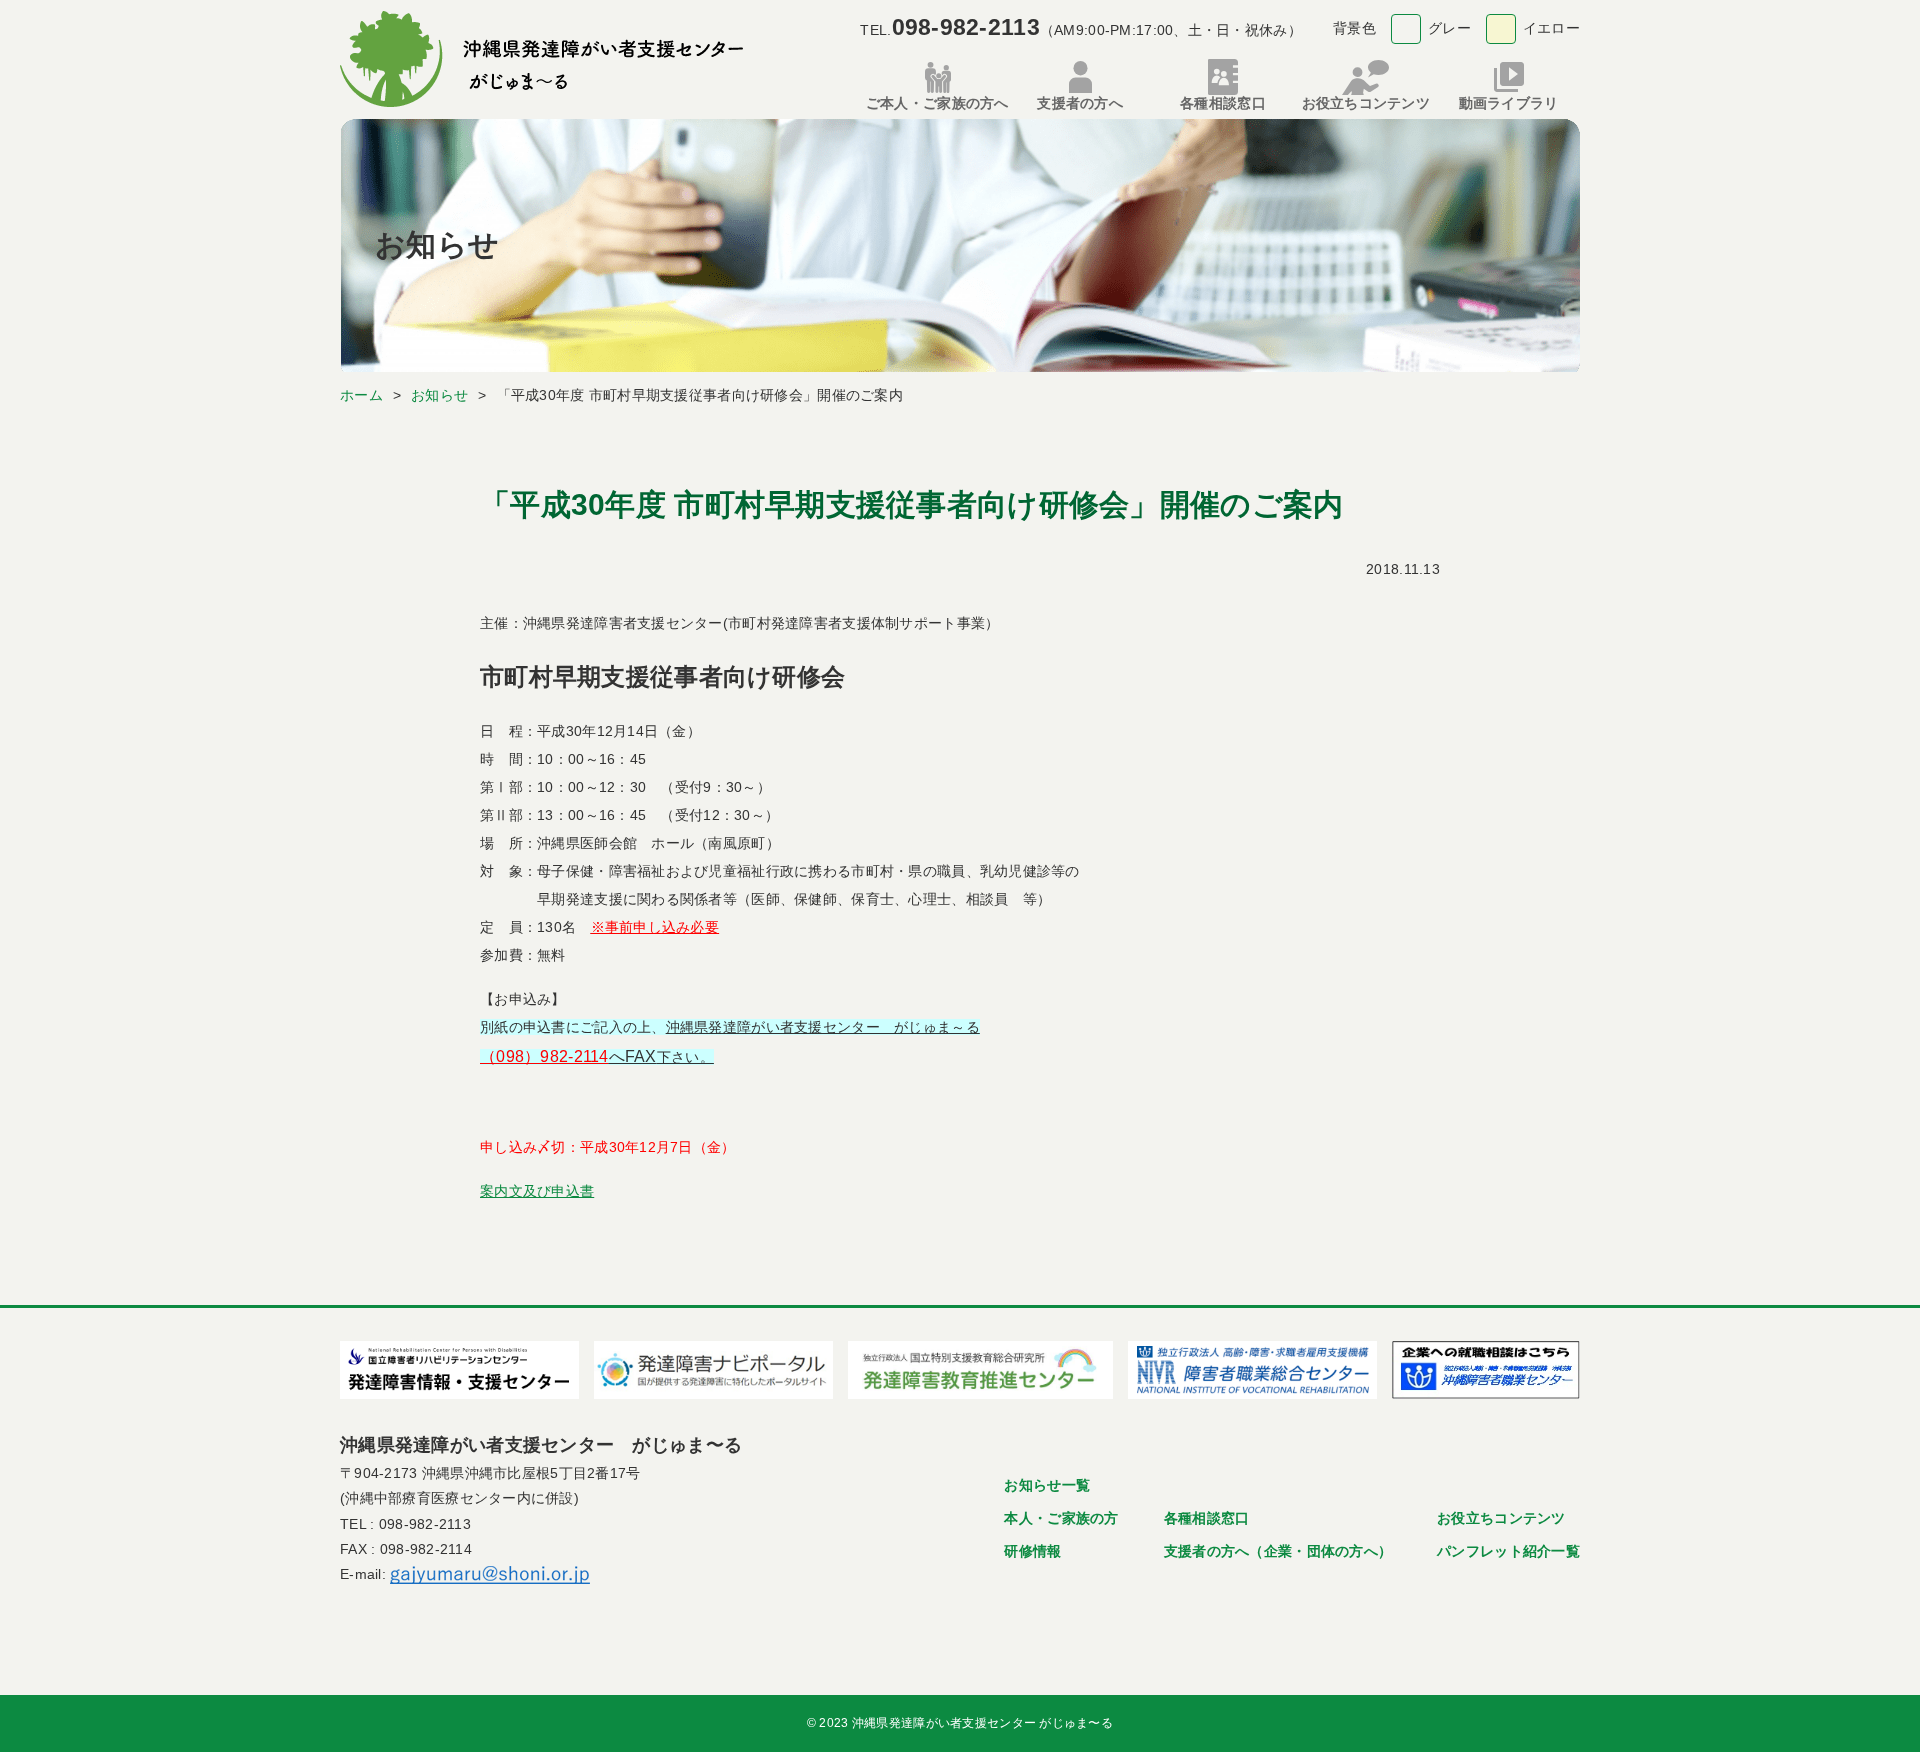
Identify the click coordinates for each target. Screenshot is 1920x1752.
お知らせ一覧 (1047, 1485)
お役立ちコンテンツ (1501, 1518)
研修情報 (1032, 1551)
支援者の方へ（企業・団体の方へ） (1278, 1551)
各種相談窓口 (1207, 1518)
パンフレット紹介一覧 (1508, 1551)
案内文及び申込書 (537, 1191)
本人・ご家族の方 (1061, 1518)
